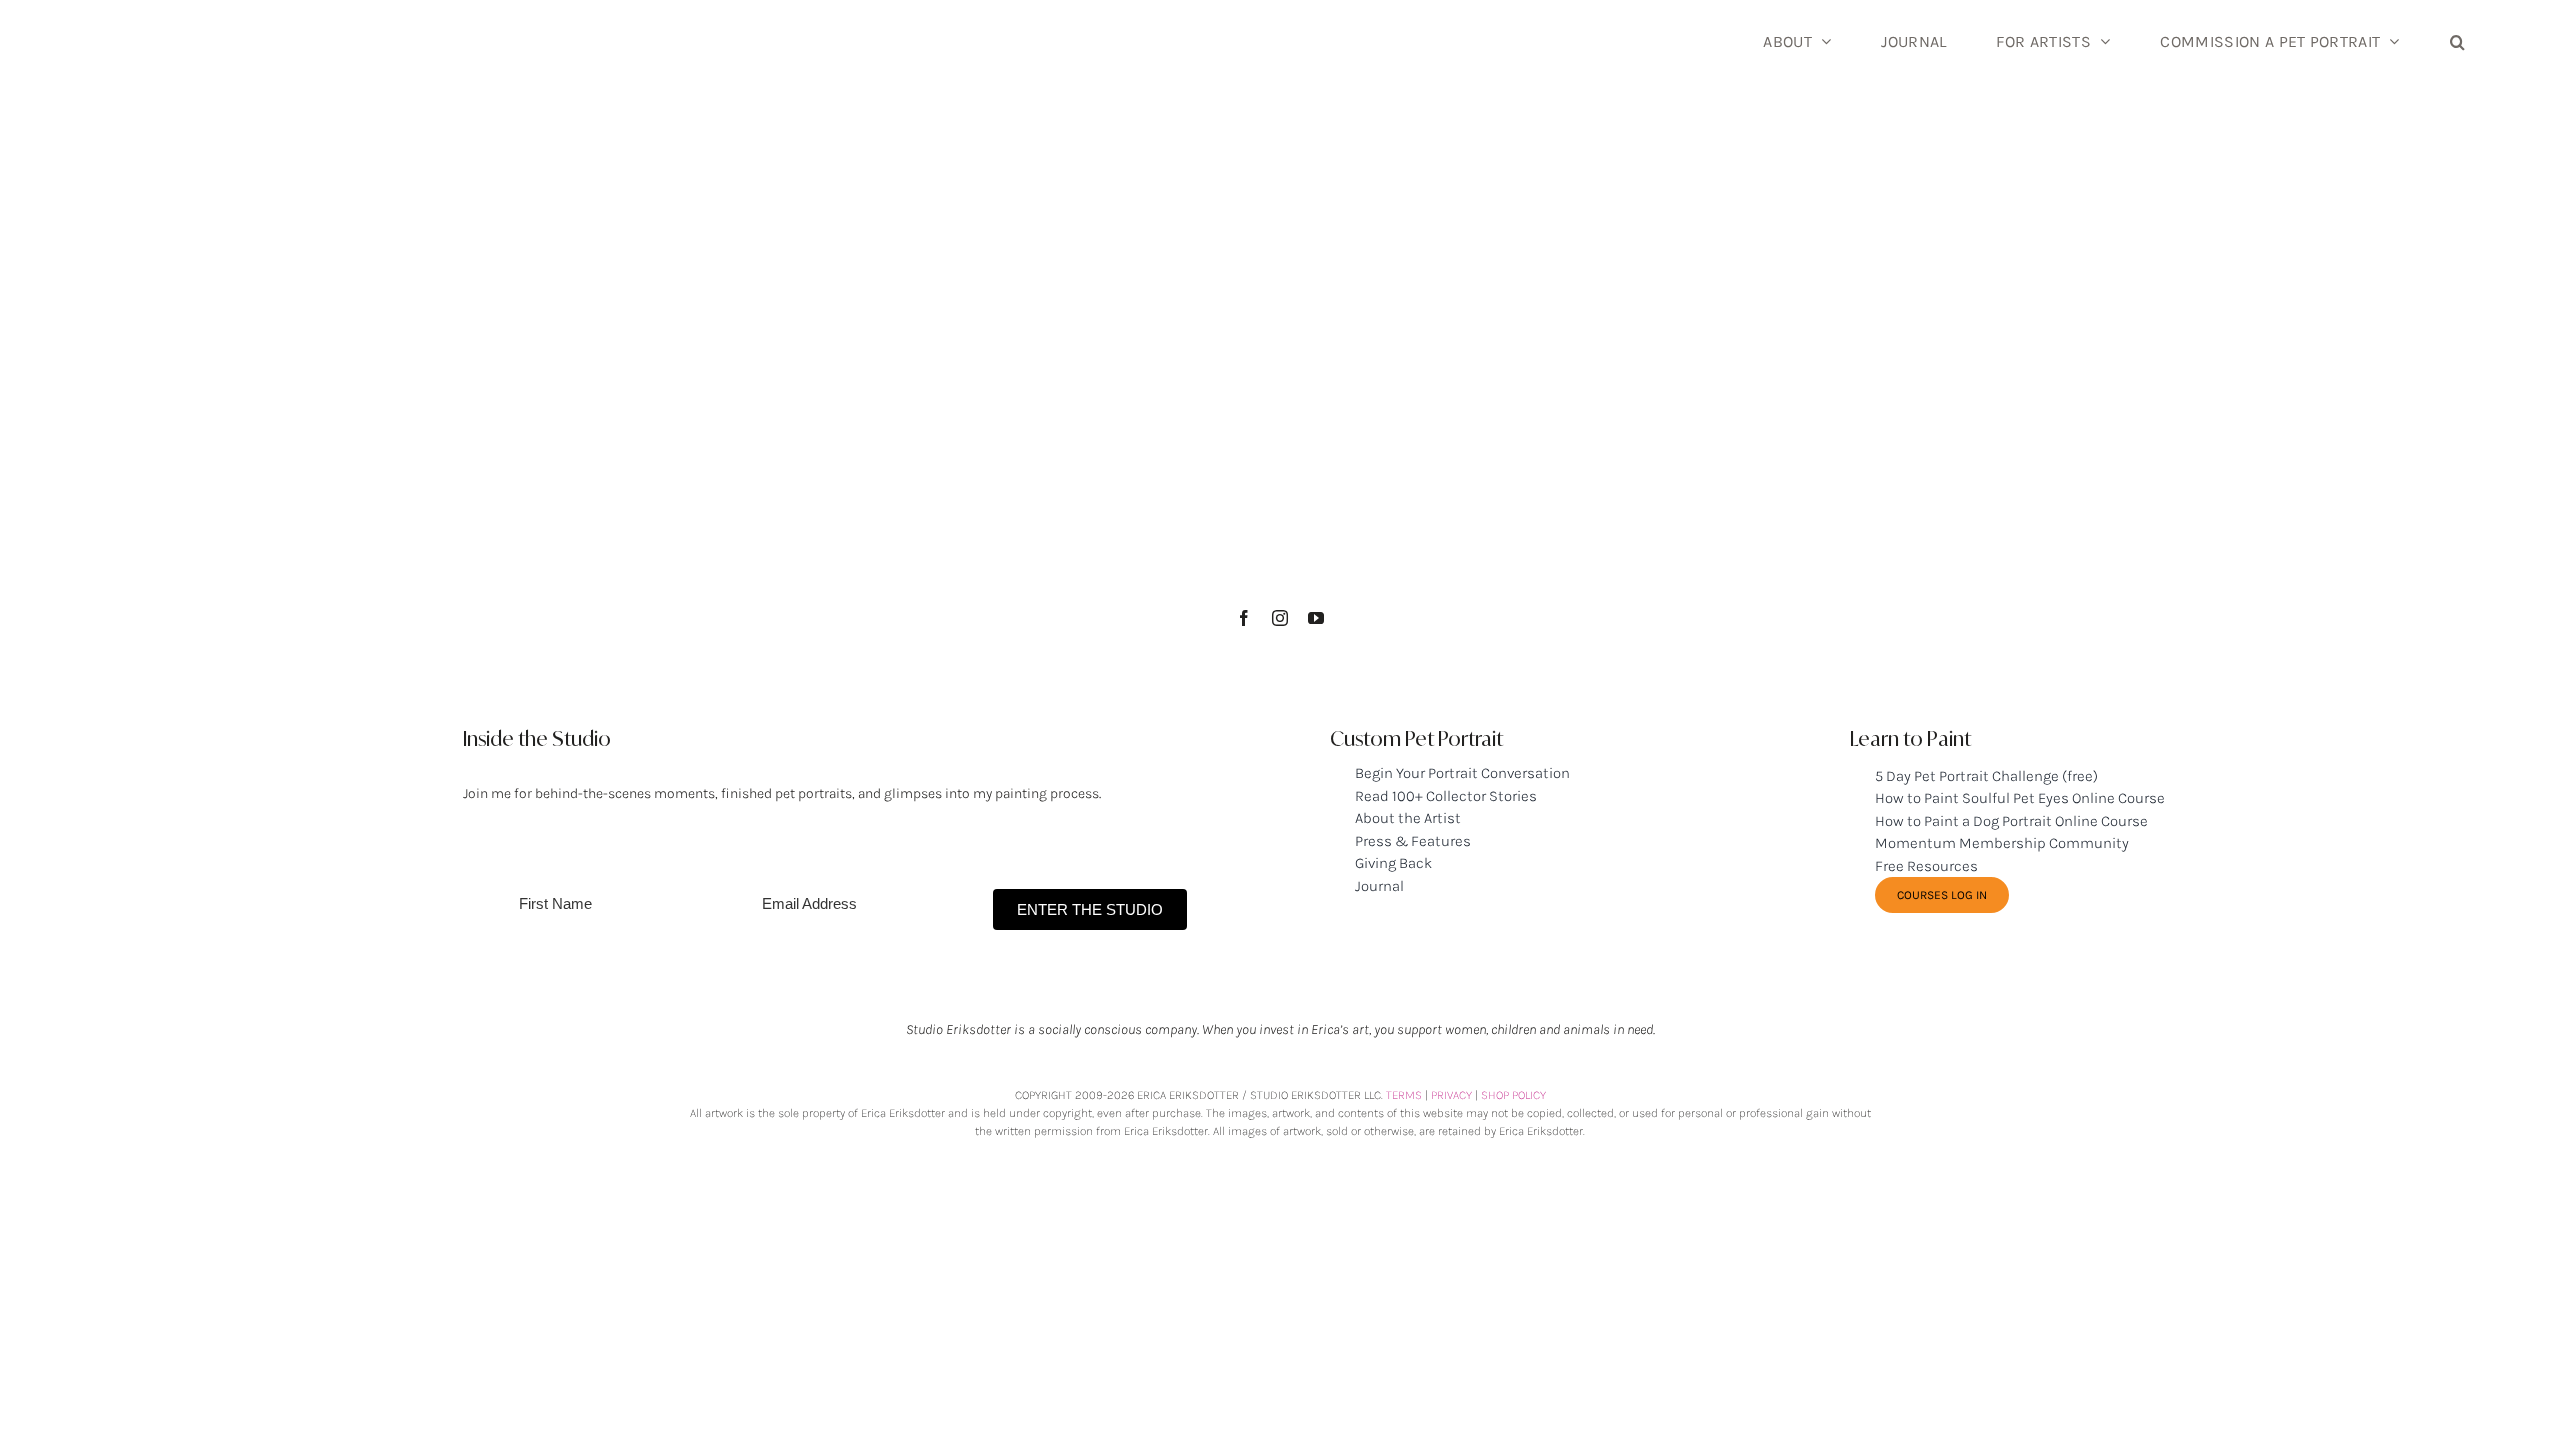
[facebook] (1244, 618)
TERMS (1404, 1095)
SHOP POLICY (1513, 1095)
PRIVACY (1451, 1095)
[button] (2457, 40)
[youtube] (1316, 618)
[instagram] (1280, 618)
